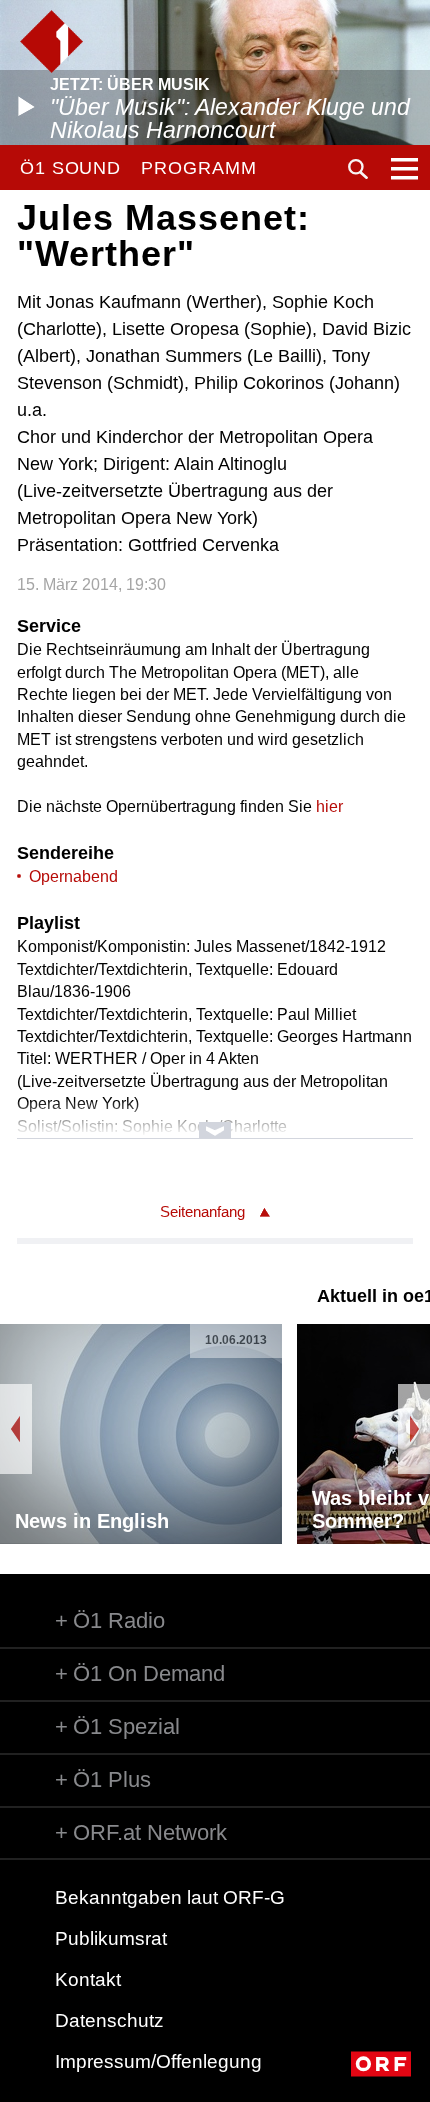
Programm (198, 168)
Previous (16, 1429)
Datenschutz (109, 2020)
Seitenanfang (202, 1211)
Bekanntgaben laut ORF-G (170, 1897)
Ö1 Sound (70, 168)
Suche (358, 169)
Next (414, 1429)
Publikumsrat (111, 1938)
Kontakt (88, 1979)
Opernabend (73, 876)
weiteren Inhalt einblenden (215, 1120)
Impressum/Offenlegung (158, 2061)
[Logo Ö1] (51, 41)
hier (329, 806)
